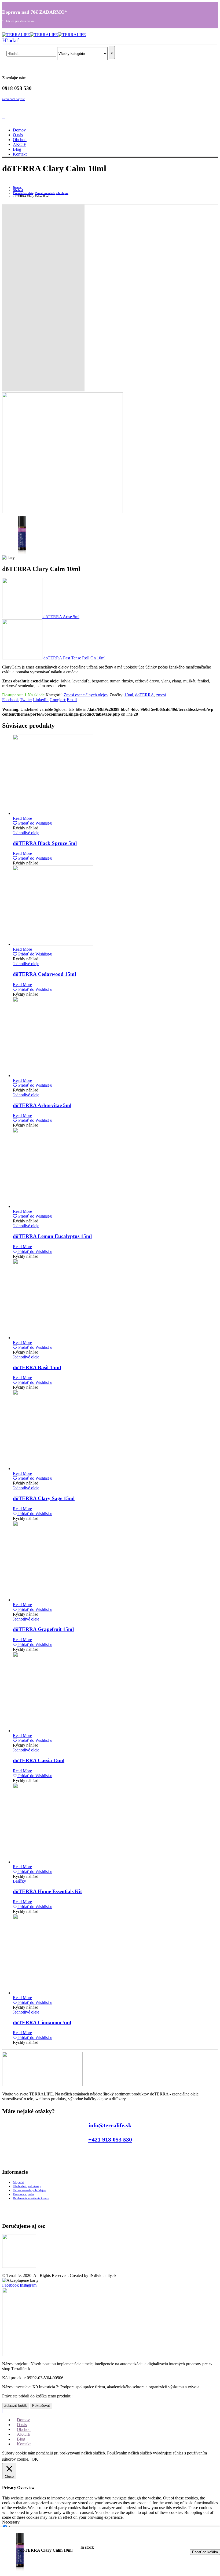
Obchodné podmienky (27, 2186)
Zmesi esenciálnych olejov (86, 695)
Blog (17, 149)
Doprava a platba (24, 2194)
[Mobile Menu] (4, 117)
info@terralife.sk (110, 2125)
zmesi (161, 695)
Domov (19, 130)
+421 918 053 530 (110, 2139)
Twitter (26, 700)
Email (72, 700)
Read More (22, 818)
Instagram (28, 2285)
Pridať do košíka (205, 2552)
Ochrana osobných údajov (30, 2190)
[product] (115, 775)
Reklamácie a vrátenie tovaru (31, 2198)
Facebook (10, 700)
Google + (58, 700)
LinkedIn (41, 700)
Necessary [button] (11, 2522)
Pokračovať (41, 2406)
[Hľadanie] (112, 52)
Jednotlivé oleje (26, 833)
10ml (129, 695)
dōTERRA (145, 695)
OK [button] (35, 2459)
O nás (18, 135)
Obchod (20, 140)
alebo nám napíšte (13, 99)
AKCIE (20, 144)
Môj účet (19, 2182)
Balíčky (19, 1881)
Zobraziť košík (16, 2406)
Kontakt (20, 154)
